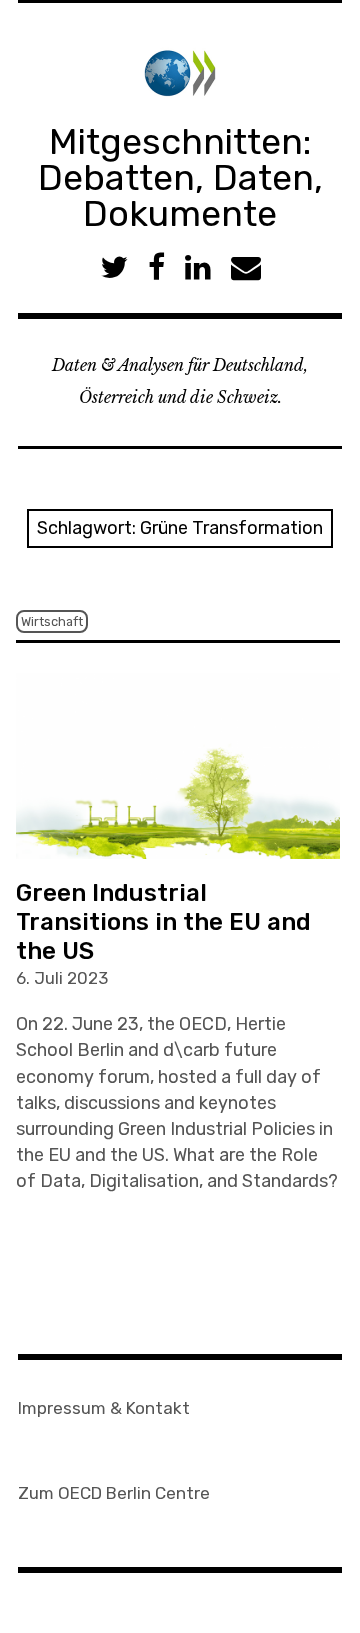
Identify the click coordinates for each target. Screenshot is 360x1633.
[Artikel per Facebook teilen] (156, 267)
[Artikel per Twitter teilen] (114, 267)
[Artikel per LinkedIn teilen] (198, 267)
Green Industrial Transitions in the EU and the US (163, 922)
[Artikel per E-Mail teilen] (246, 267)
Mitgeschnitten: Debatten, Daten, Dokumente (180, 177)
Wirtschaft (52, 621)
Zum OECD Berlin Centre (114, 1493)
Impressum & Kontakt (104, 1408)
